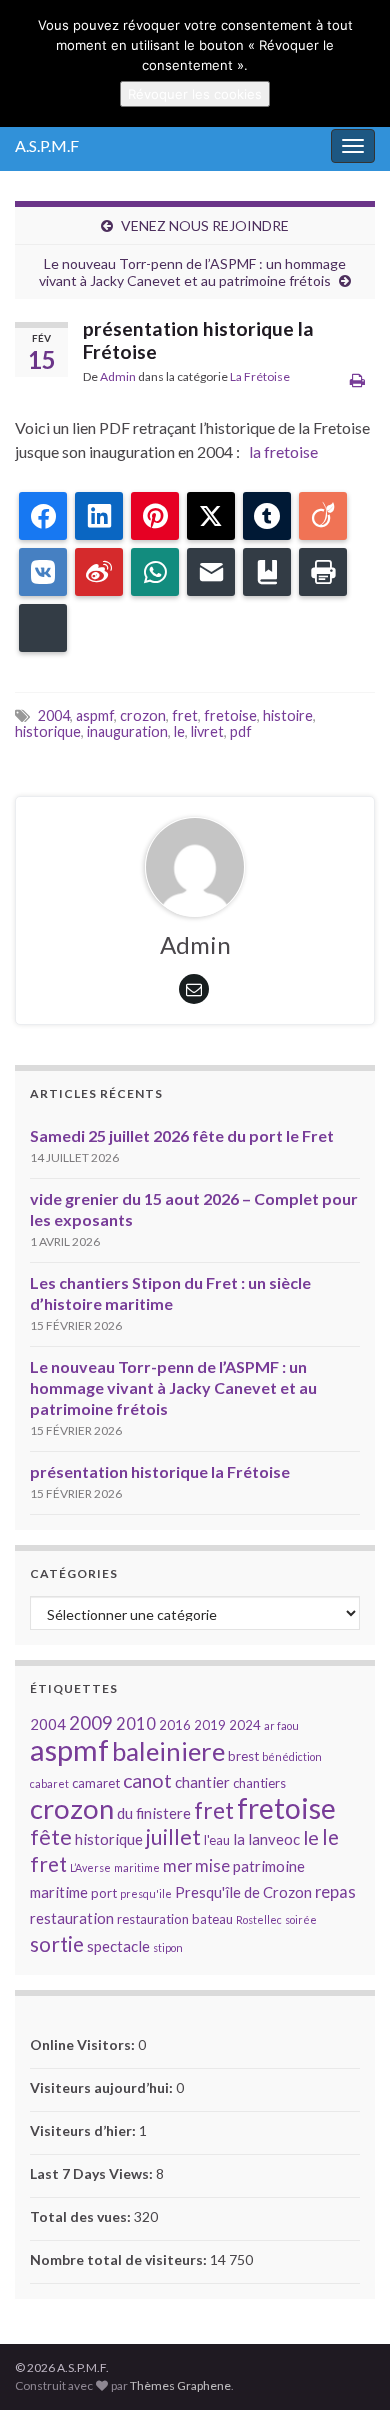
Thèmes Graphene (180, 2385)
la (239, 1839)
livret (207, 731)
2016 (175, 1725)
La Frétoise (260, 376)
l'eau (217, 1840)
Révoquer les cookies (195, 94)
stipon (168, 1947)
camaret (96, 1783)
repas (335, 1891)
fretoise (230, 715)
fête (51, 1837)
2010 (136, 1723)
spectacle (118, 1946)
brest (243, 1756)
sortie (57, 1944)
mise (212, 1865)
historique (48, 731)
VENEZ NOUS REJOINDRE (205, 225)
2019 (210, 1725)
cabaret (49, 1783)
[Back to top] (345, 2365)
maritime (137, 1867)
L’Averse (90, 1867)
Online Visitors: (84, 2044)
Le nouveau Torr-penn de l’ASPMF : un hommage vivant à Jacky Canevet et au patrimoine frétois (192, 272)
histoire (288, 715)
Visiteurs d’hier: (84, 2130)
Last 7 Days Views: (93, 2173)
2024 (245, 1725)
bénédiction (292, 1756)
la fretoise (280, 451)
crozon (143, 715)
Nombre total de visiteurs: (120, 2259)
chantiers (259, 1783)
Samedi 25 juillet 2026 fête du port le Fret (182, 1135)
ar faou (281, 1725)
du (125, 1813)
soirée (301, 1919)
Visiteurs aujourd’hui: (103, 2087)
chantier (202, 1782)
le (179, 731)
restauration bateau (175, 1919)
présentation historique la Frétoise (160, 1471)
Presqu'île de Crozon (243, 1892)
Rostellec (259, 1919)
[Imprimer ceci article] (357, 379)
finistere (163, 1813)
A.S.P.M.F (47, 145)
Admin (118, 376)
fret (185, 715)
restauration (72, 1918)
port (104, 1893)
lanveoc (274, 1839)
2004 (54, 715)
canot (147, 1780)
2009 (91, 1723)
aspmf (95, 715)
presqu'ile (146, 1893)
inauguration (127, 731)
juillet (173, 1837)
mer (177, 1865)
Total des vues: (82, 2216)
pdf (241, 731)
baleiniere (168, 1751)
